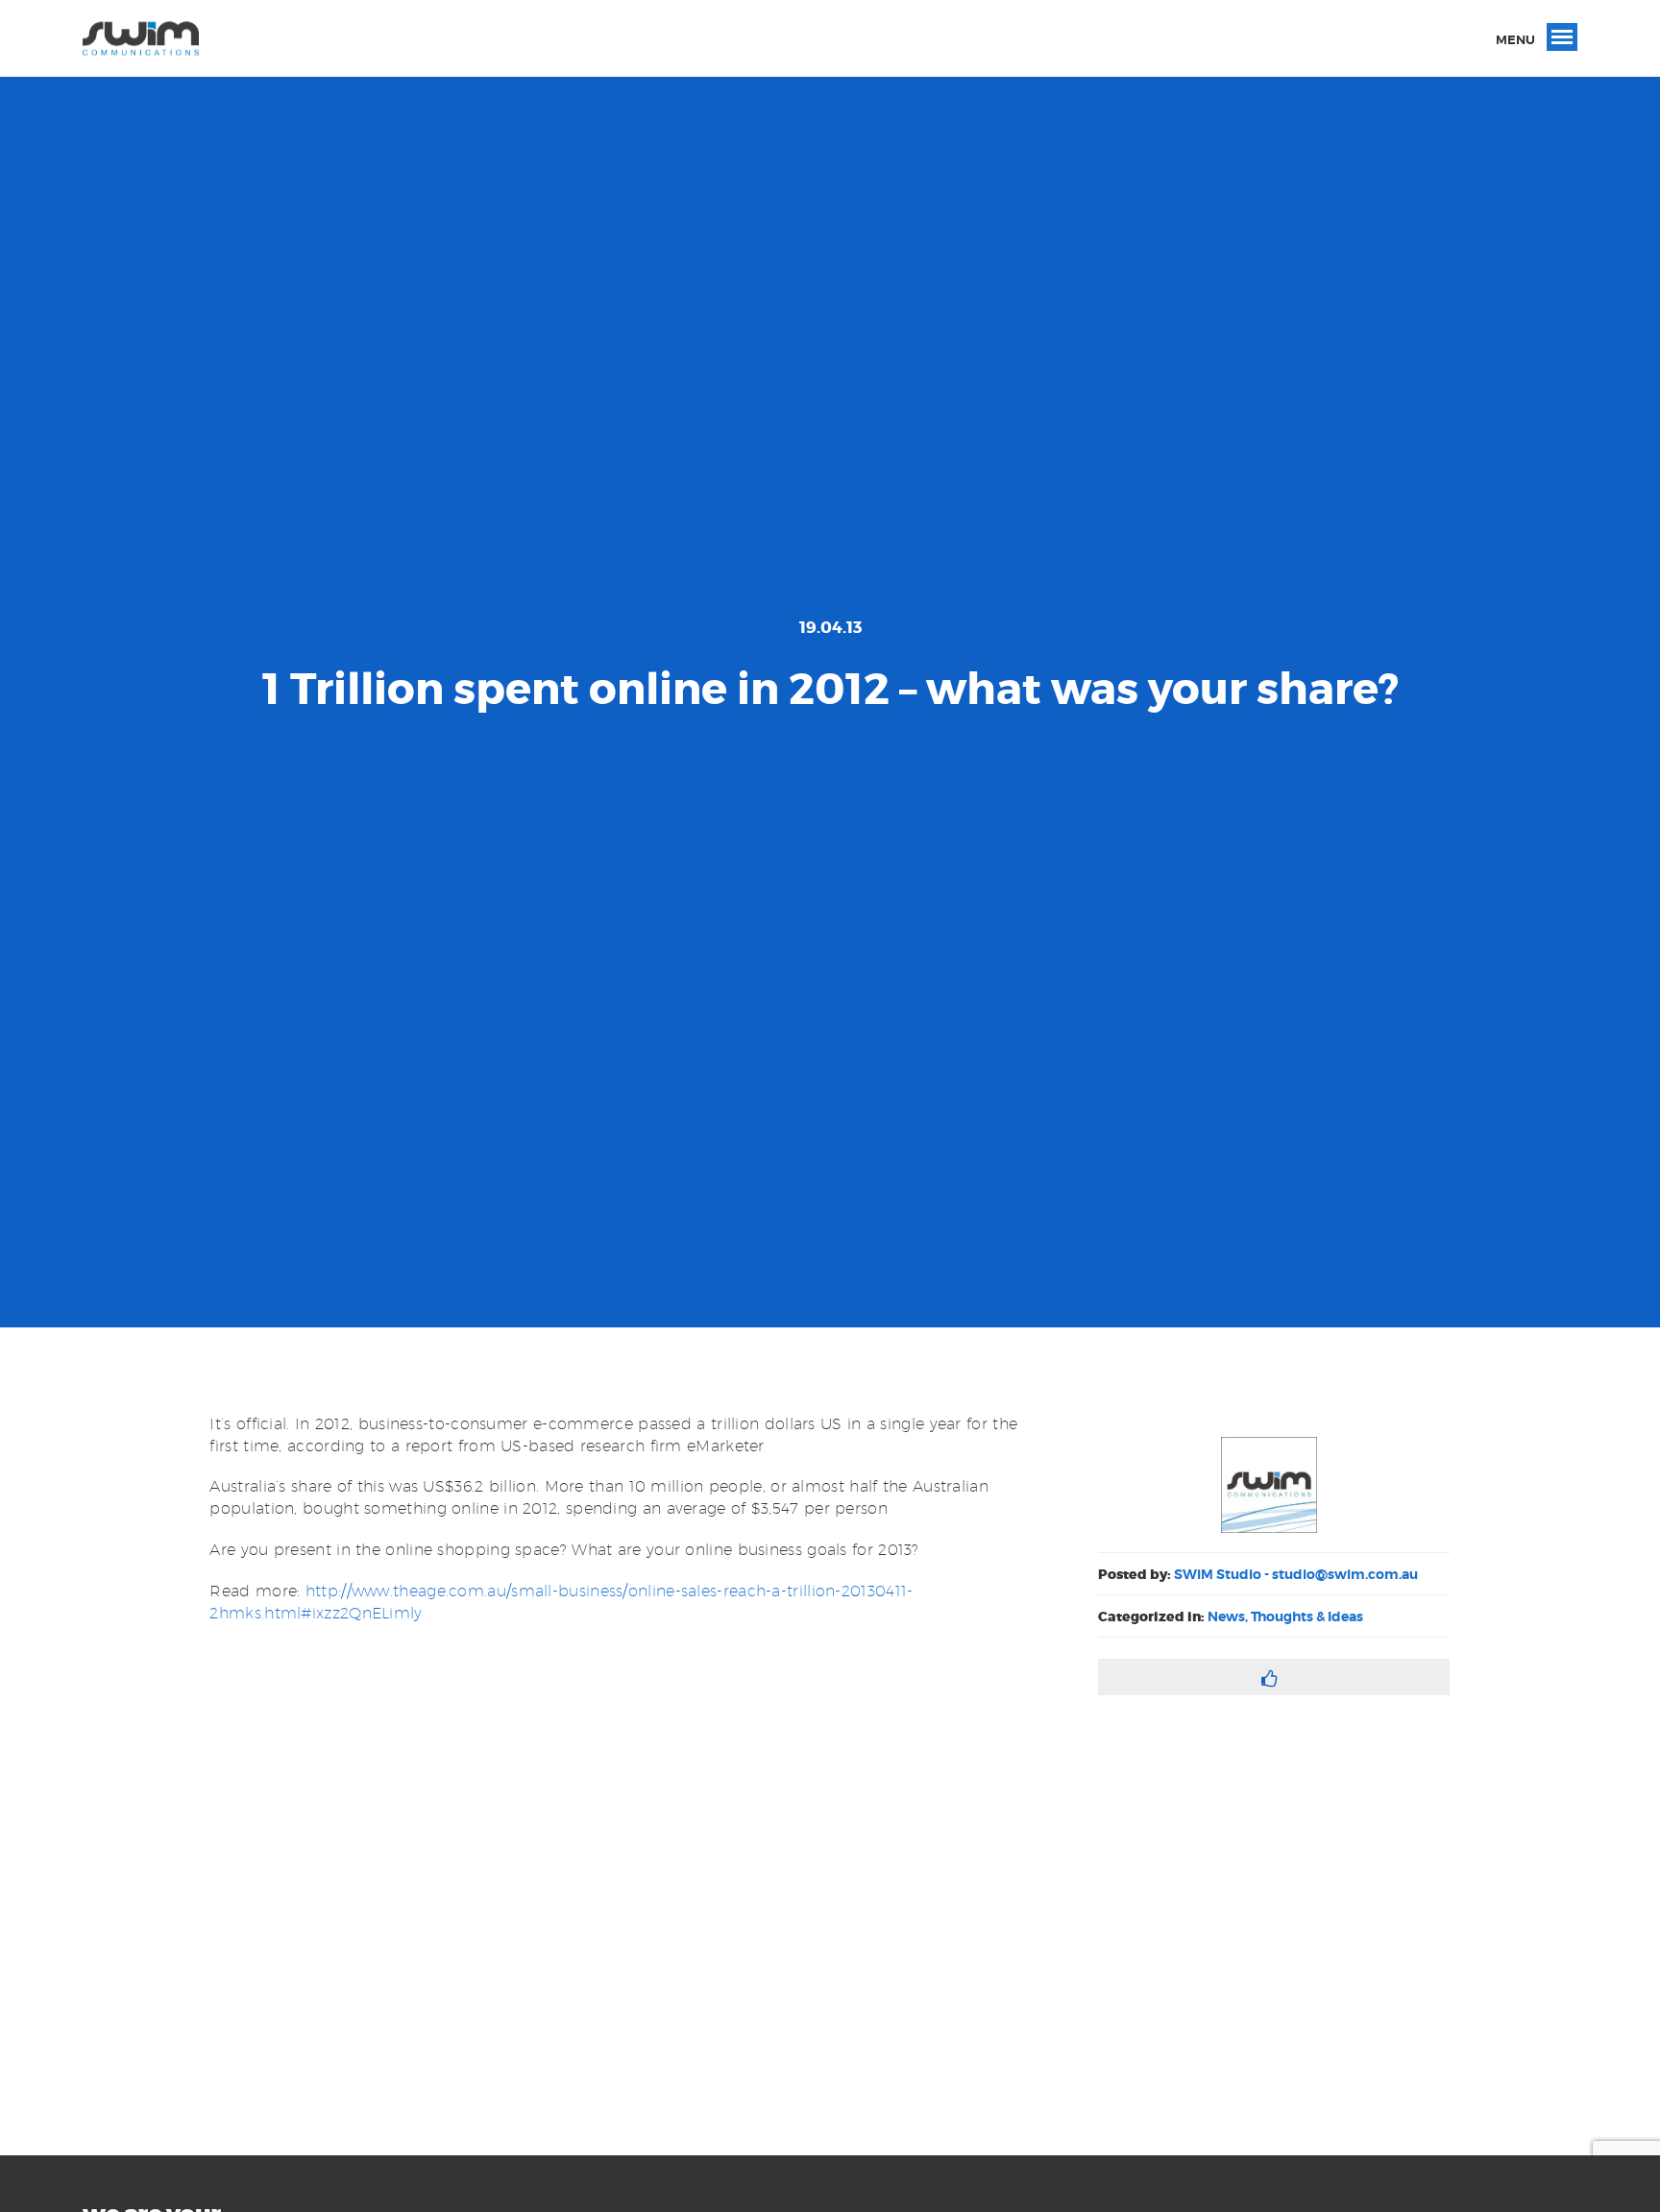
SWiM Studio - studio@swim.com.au (1296, 1574)
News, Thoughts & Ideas (1285, 1616)
